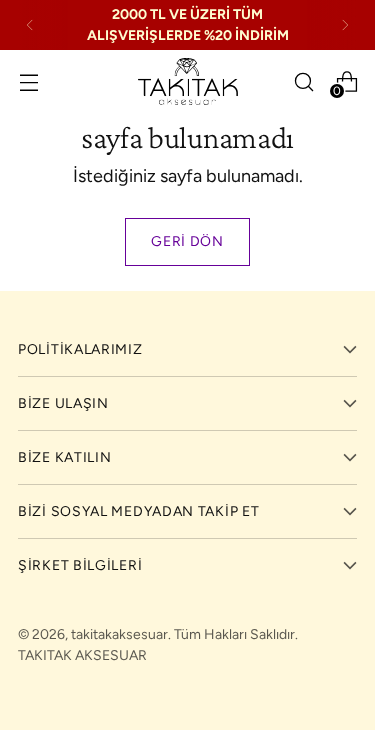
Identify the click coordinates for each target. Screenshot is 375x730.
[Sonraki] (345, 25)
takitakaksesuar (119, 634)
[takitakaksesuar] (188, 81)
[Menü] (28, 81)
